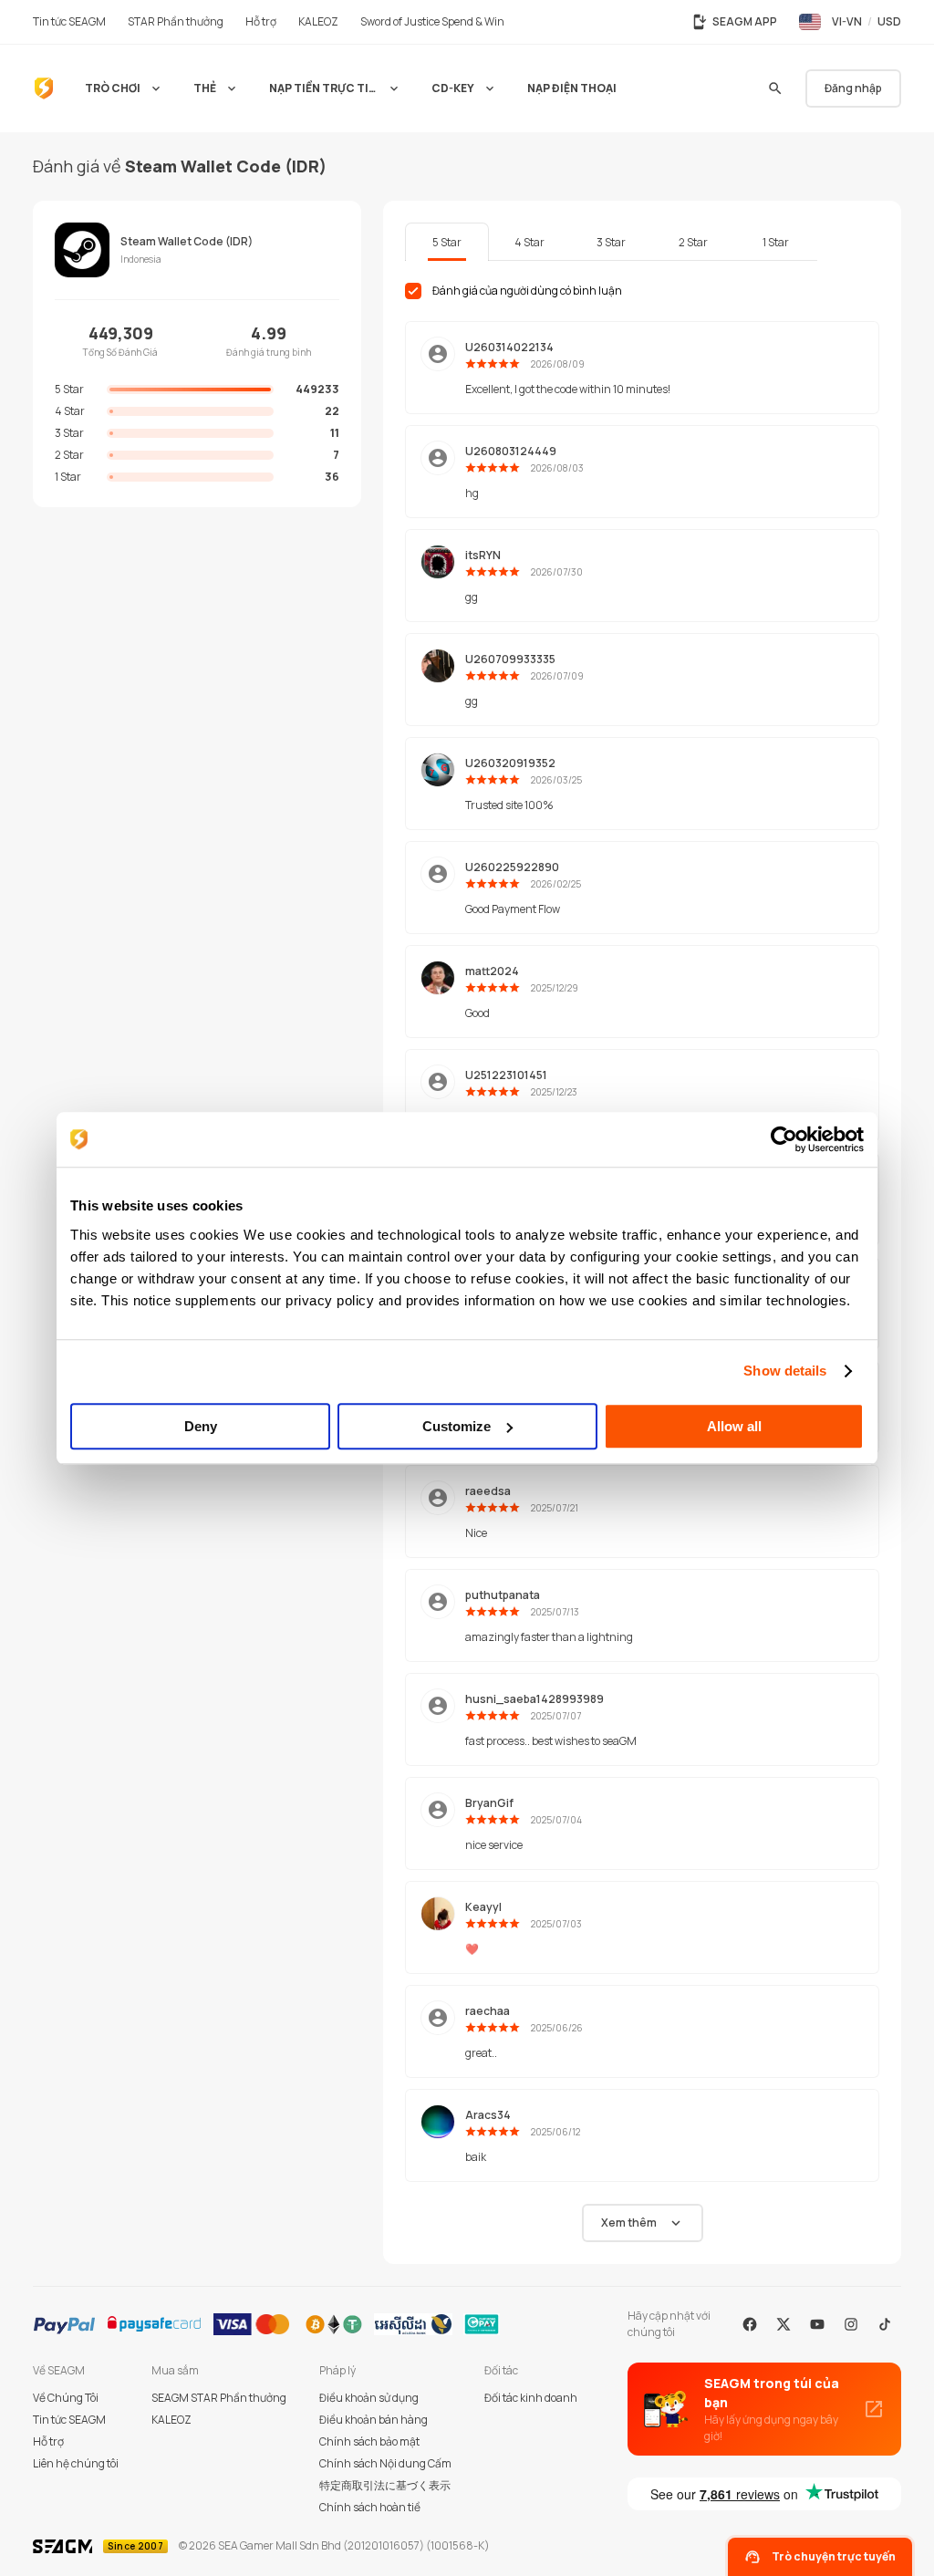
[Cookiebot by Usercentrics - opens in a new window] (784, 1139)
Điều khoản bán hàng (374, 2420)
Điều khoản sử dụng (369, 2398)
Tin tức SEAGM (69, 2420)
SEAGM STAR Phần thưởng (219, 2398)
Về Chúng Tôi (66, 2398)
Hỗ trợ (48, 2441)
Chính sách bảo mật (369, 2441)
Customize (457, 1426)
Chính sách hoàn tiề (370, 2507)
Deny (201, 1426)
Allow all (734, 1426)
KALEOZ (171, 2420)
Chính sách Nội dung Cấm (385, 2463)
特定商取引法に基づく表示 (385, 2485)
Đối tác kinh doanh (531, 2398)
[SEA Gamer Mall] (44, 88)
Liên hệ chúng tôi (76, 2463)
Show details (785, 1371)
